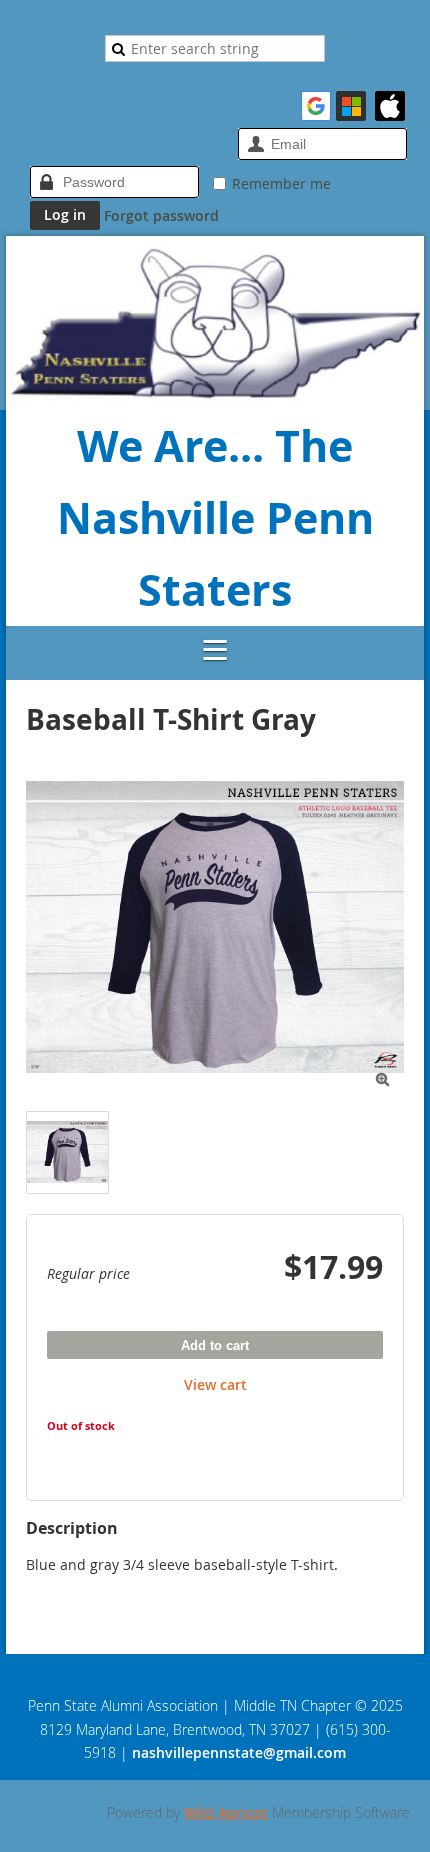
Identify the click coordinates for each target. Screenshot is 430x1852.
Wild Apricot (226, 1812)
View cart (215, 1384)
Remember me (281, 183)
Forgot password (161, 215)
